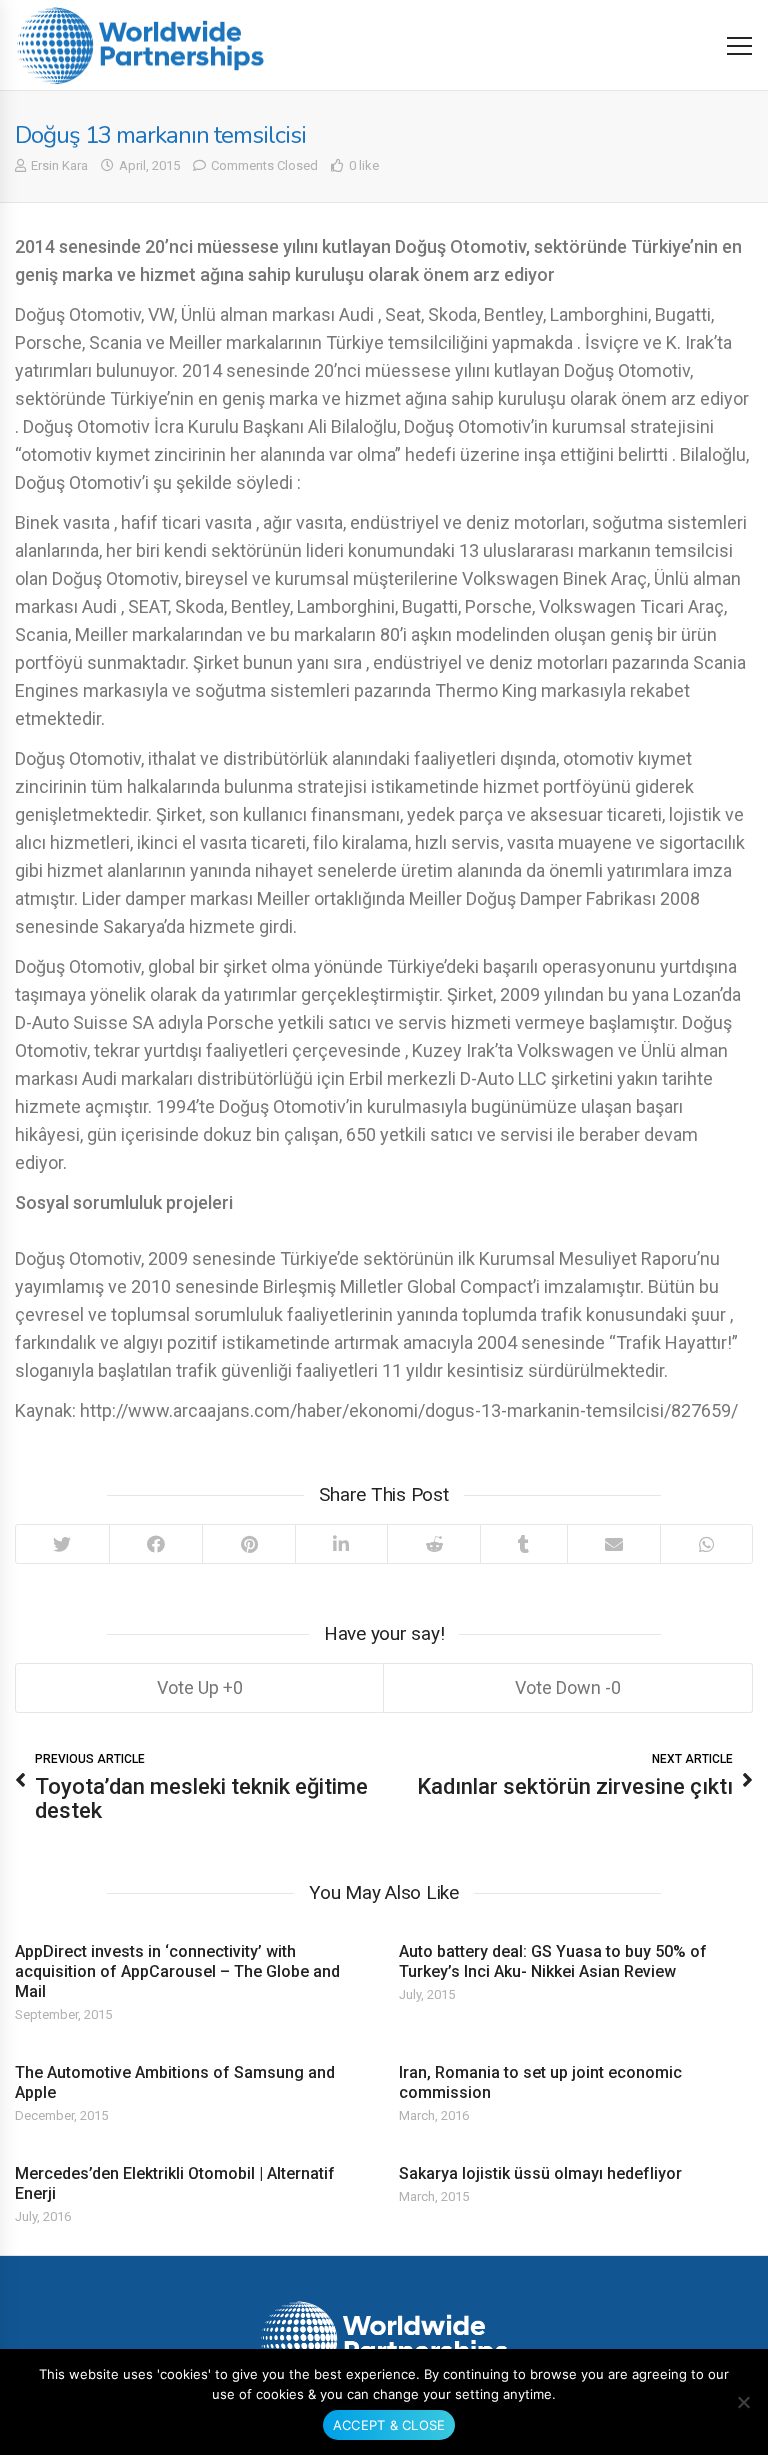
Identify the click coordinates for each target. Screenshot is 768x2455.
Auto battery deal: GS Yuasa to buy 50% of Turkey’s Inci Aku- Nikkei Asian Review (553, 1961)
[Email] (614, 1544)
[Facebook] (156, 1544)
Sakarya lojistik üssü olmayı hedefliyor (540, 2173)
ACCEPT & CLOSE (389, 2425)
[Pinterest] (248, 1544)
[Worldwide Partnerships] (140, 45)
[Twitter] (62, 1544)
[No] (743, 2402)
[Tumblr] (523, 1544)
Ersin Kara (59, 165)
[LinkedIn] (341, 1544)
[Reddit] (434, 1544)
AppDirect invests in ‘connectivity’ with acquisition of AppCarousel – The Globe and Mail (177, 1971)
